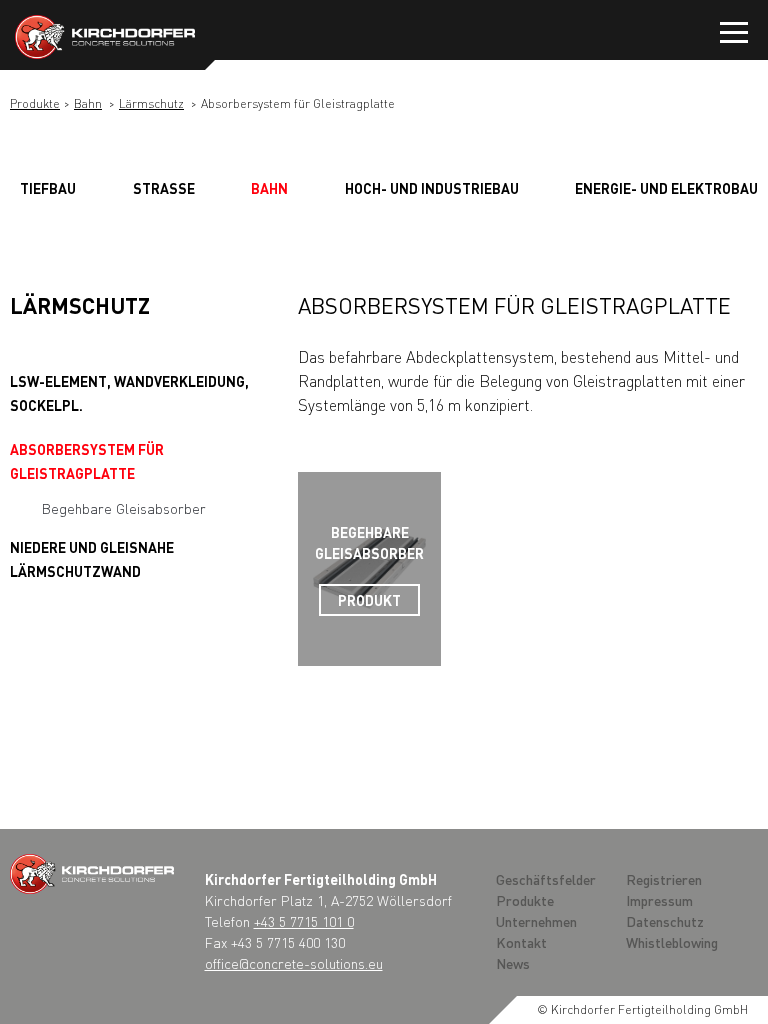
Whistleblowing (672, 942)
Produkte (35, 103)
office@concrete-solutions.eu (294, 963)
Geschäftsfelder (546, 879)
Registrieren (664, 879)
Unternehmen (536, 921)
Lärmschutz (151, 103)
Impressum (659, 900)
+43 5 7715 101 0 (304, 921)
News (513, 963)
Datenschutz (665, 921)
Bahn (88, 103)
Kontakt (521, 942)
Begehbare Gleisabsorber (124, 508)
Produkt (369, 600)
